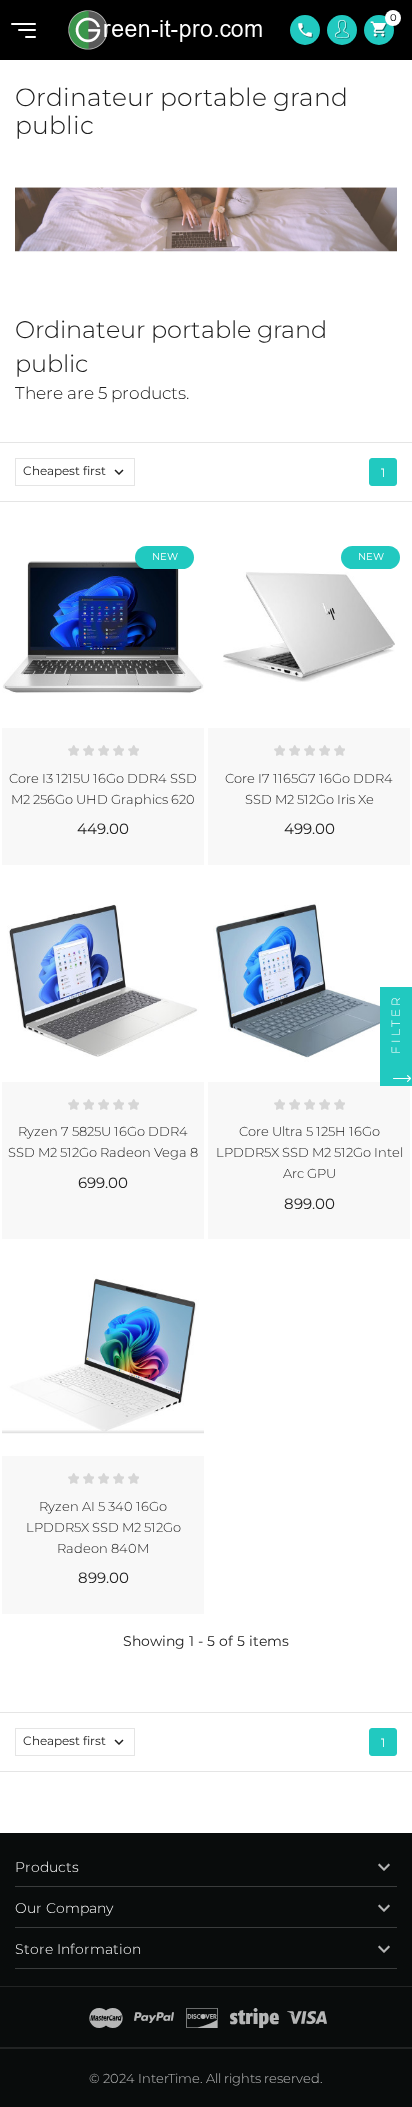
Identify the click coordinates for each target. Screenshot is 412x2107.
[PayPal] (154, 2018)
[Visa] (307, 2018)
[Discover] (202, 2018)
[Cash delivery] (254, 2018)
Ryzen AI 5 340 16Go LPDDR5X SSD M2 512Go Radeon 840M (103, 1527)
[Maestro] (106, 2018)
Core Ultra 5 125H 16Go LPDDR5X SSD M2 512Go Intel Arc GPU (309, 1152)
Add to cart (156, 849)
